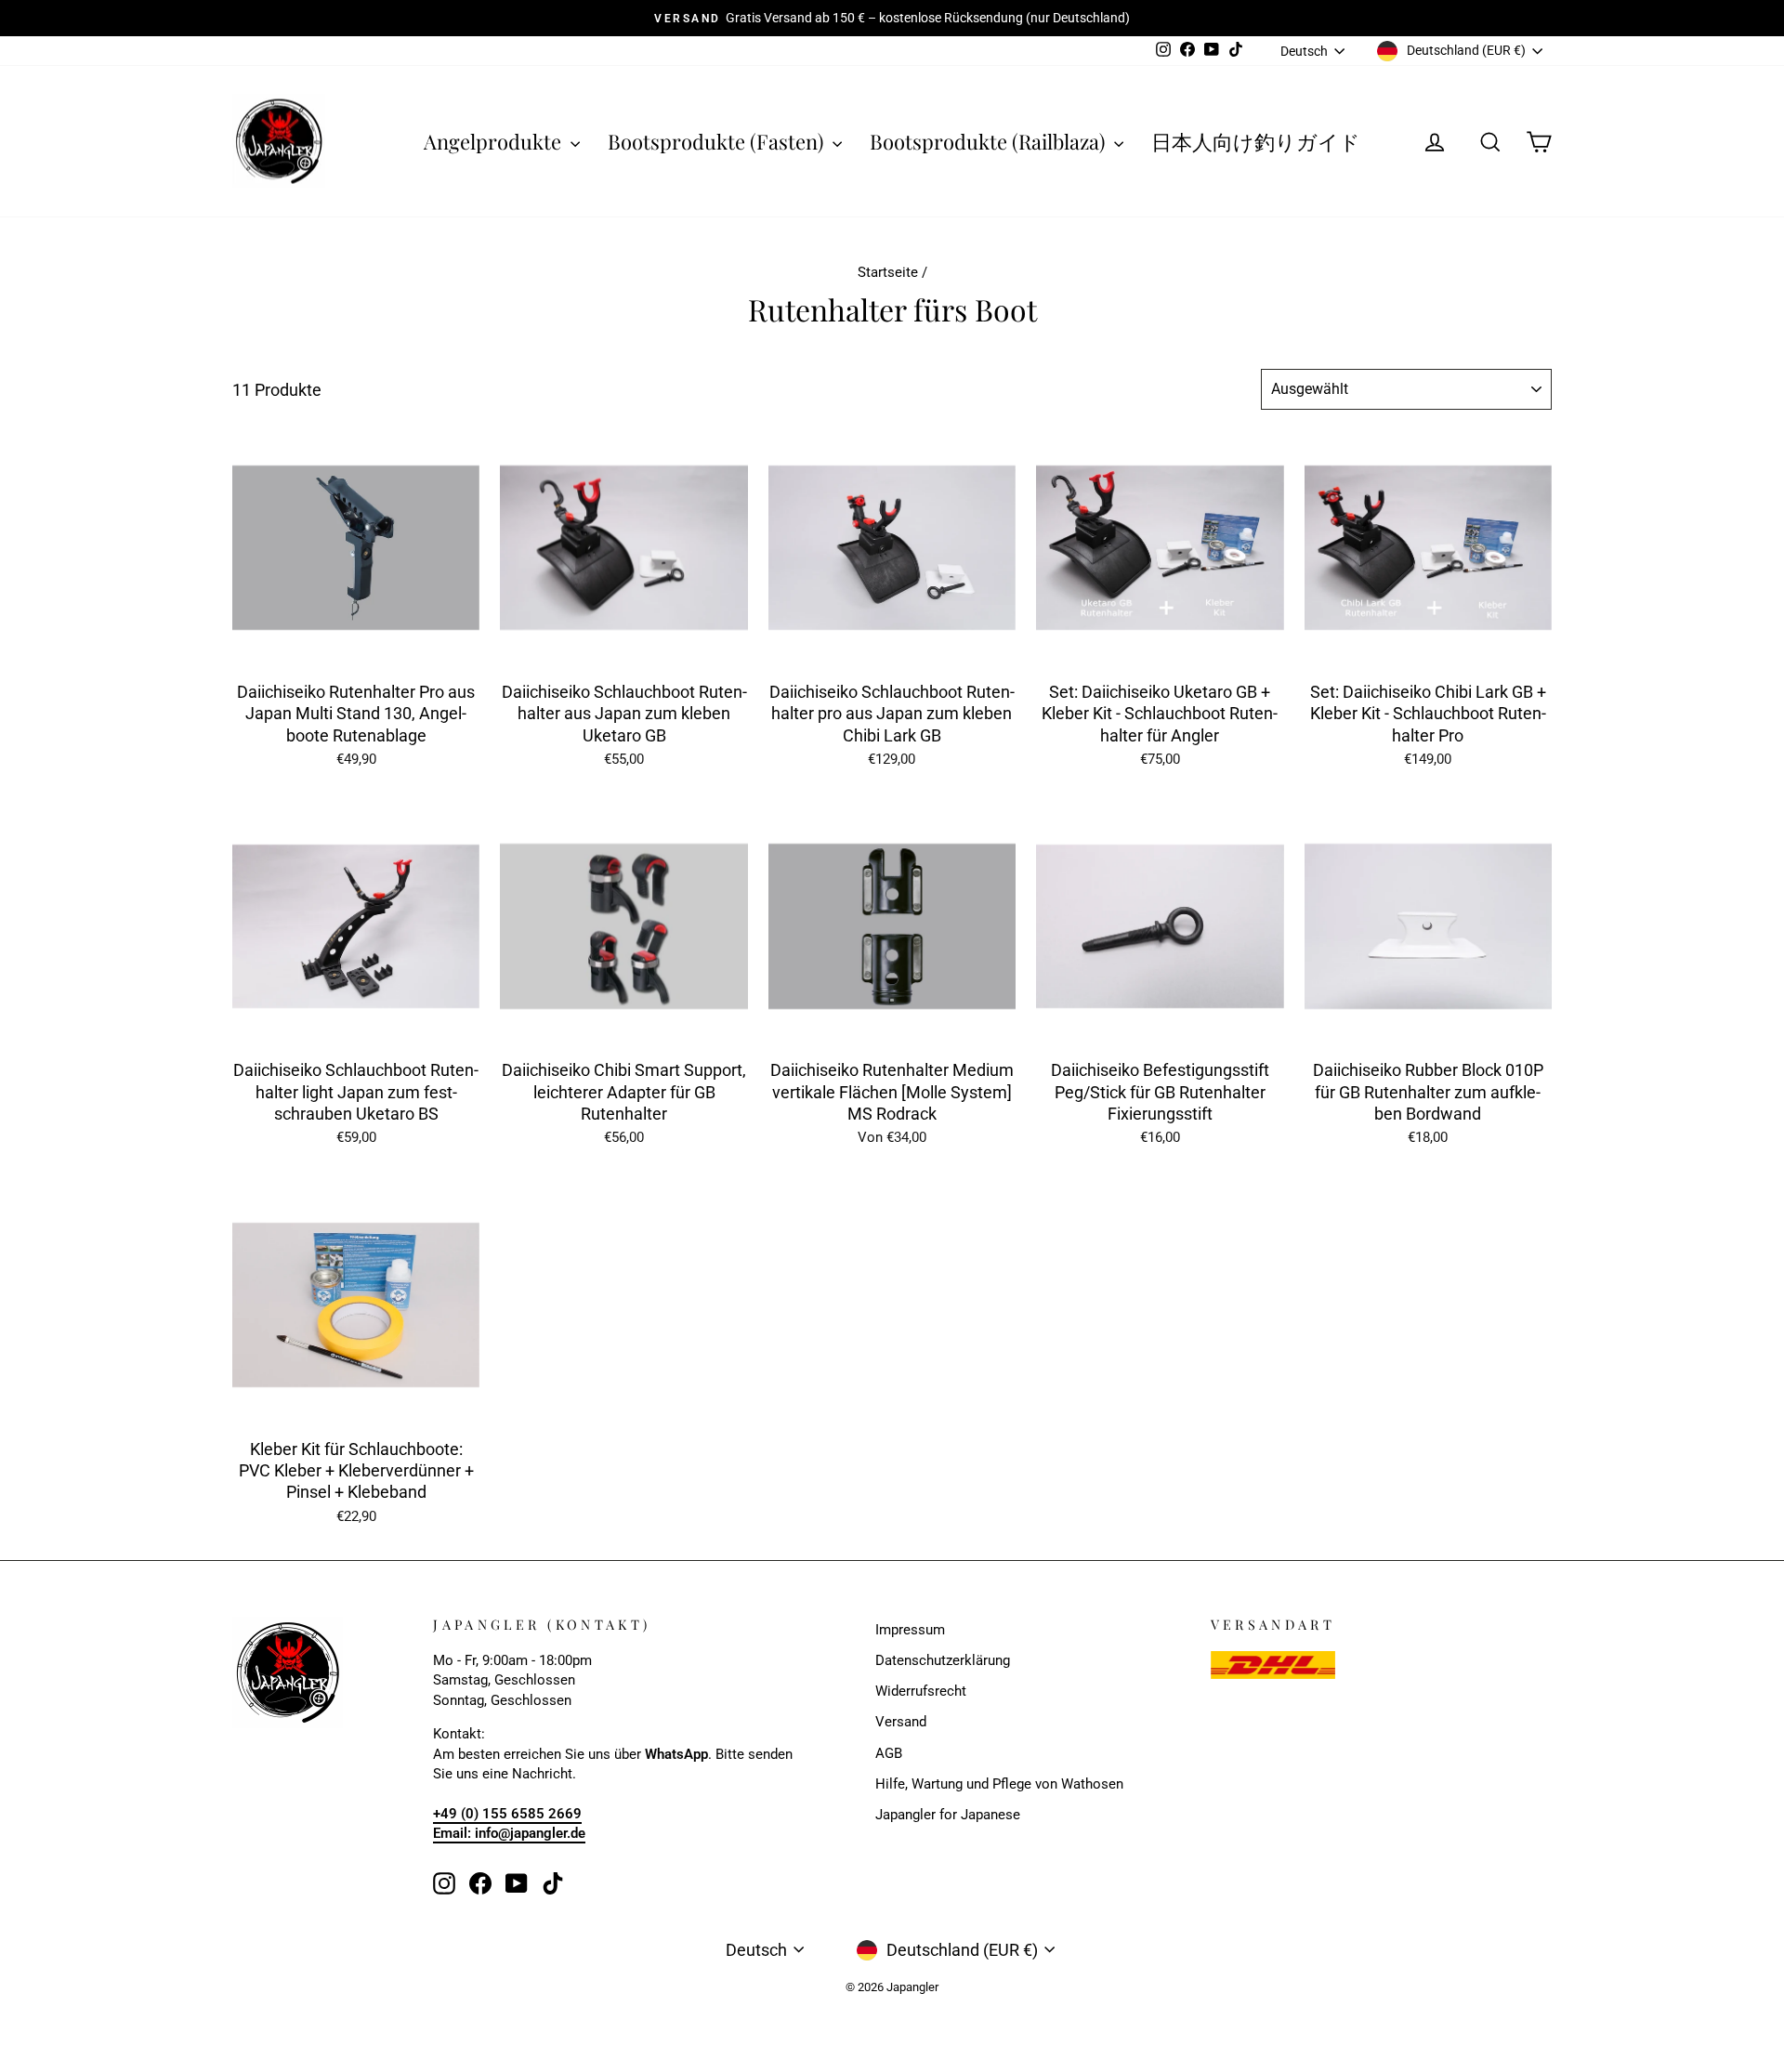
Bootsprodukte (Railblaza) (990, 141)
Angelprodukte (495, 141)
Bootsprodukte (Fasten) (718, 141)
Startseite (888, 272)
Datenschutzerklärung (943, 1660)
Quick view (356, 650)
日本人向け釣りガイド (1256, 141)
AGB (889, 1753)
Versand (901, 1722)
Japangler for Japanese (948, 1815)
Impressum (910, 1630)
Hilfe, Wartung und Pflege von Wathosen (999, 1784)
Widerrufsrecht (921, 1691)
